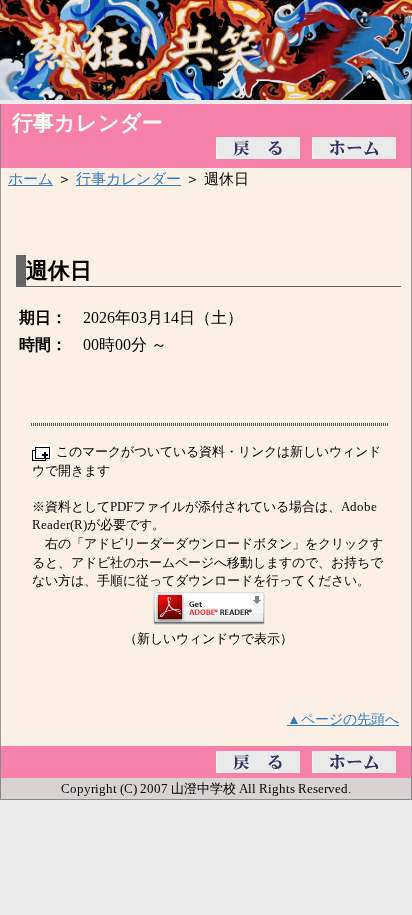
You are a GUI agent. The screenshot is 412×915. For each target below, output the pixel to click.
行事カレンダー (128, 178)
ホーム (30, 178)
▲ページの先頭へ (343, 719)
